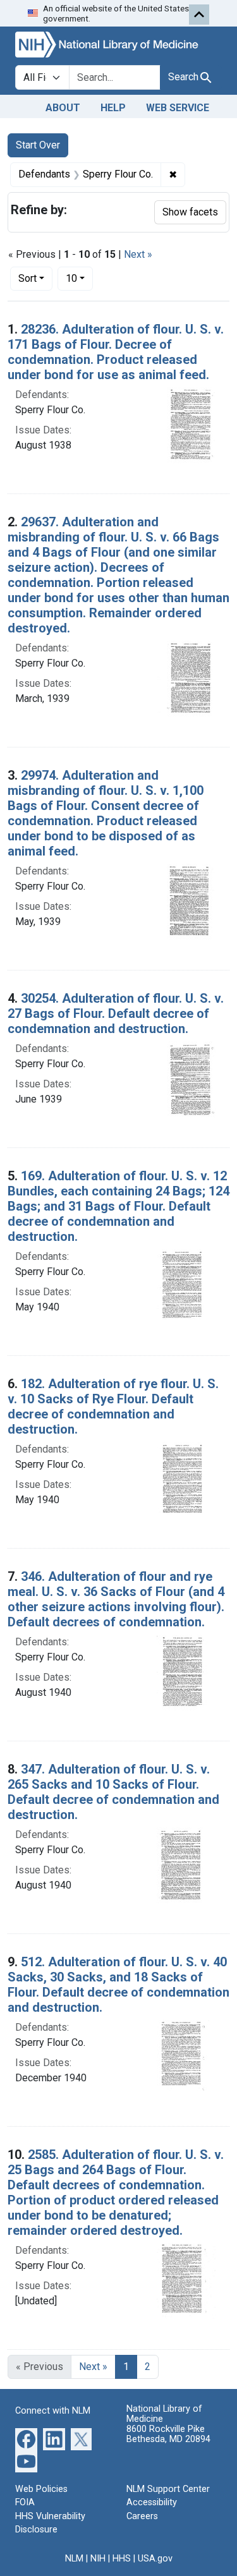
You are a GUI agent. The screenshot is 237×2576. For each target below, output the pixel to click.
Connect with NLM (53, 2411)
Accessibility (152, 2502)
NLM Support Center (168, 2489)
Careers (142, 2516)
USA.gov (155, 2559)
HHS (122, 2559)
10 (79, 278)
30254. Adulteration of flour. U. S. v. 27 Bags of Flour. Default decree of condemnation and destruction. (116, 1013)
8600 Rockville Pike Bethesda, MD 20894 (168, 2434)
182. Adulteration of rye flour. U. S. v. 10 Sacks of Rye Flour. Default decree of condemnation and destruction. (113, 1406)
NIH (98, 2559)
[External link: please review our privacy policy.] (26, 2438)
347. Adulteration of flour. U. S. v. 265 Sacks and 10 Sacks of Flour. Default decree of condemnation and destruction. (113, 1792)
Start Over (38, 145)
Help (113, 108)
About (63, 108)
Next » (138, 254)
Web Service (178, 108)
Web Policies (41, 2489)
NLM (74, 2559)
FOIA (25, 2502)
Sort (27, 278)
